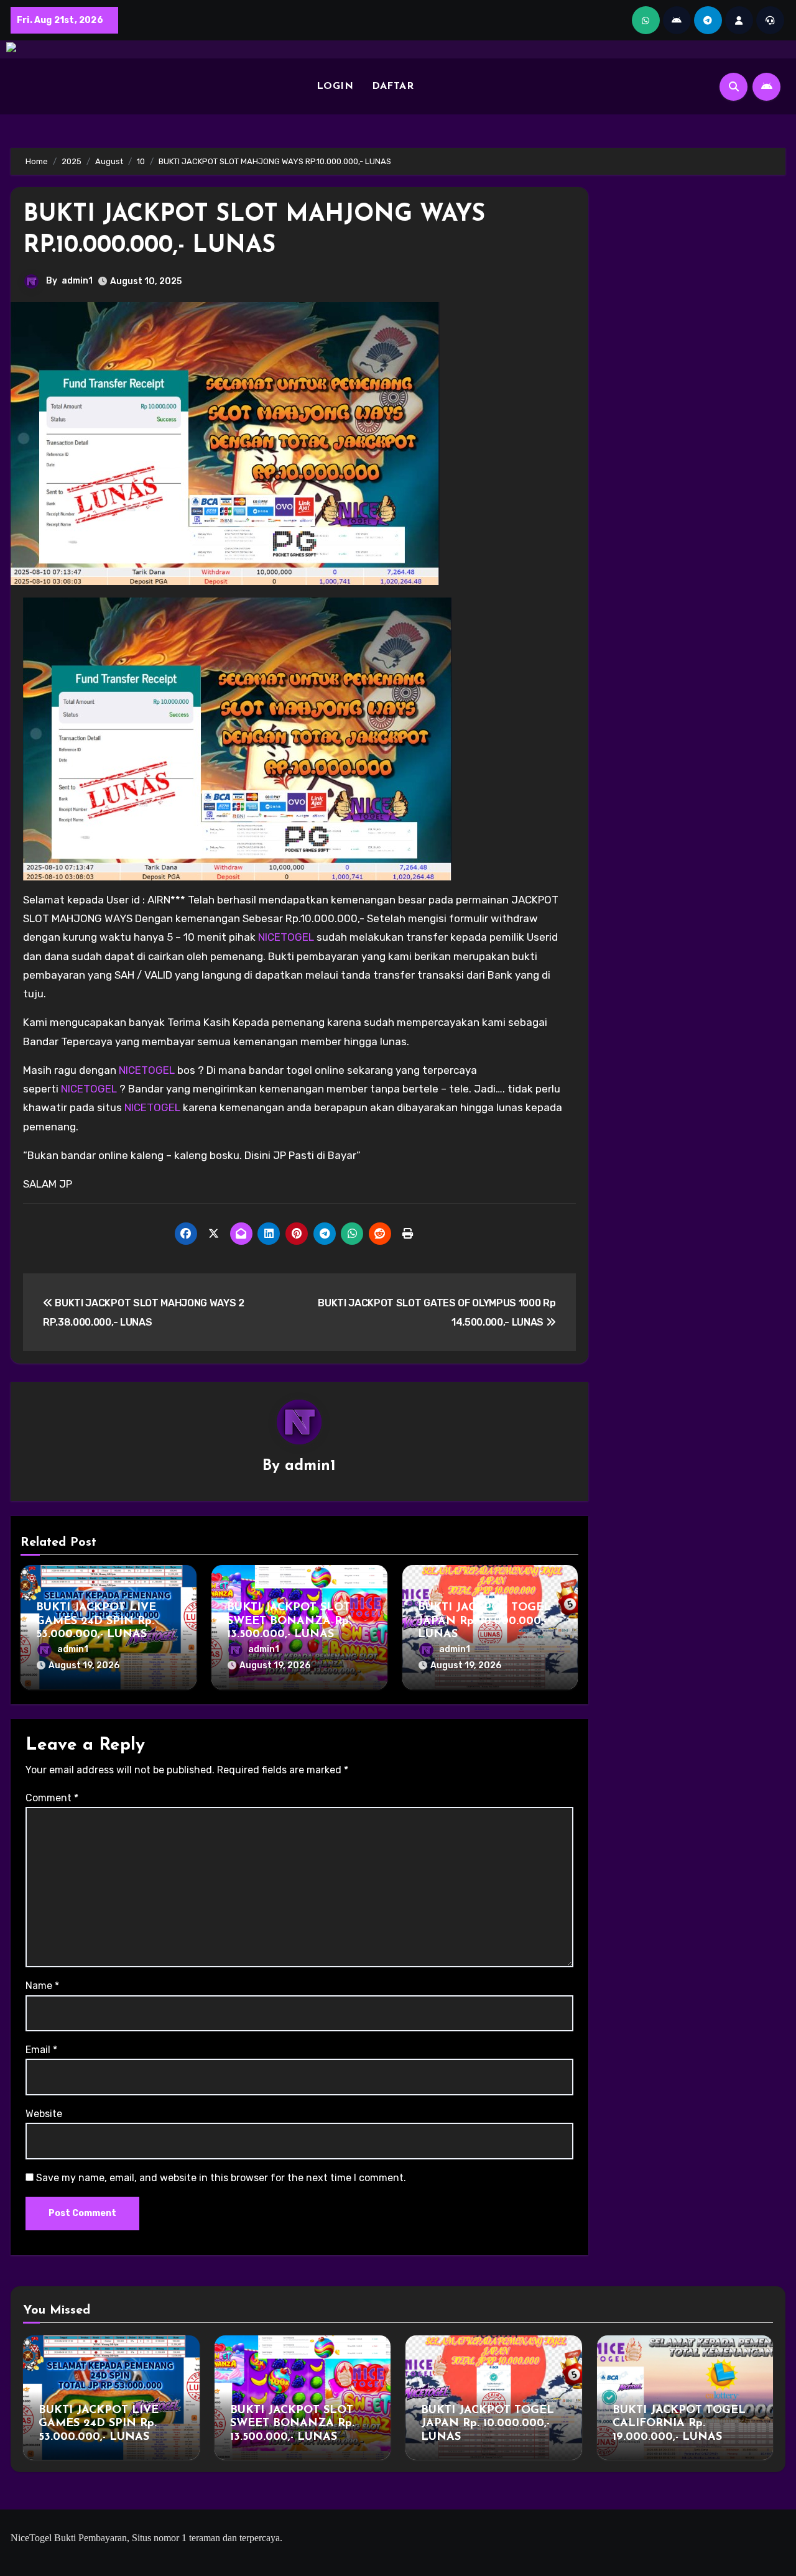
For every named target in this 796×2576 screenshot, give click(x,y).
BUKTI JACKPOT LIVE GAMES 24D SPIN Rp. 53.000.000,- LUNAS (96, 1621)
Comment (52, 1798)
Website (44, 2114)
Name (42, 1986)
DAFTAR (393, 86)
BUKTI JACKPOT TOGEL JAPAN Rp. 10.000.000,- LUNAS (484, 1621)
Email (41, 2050)
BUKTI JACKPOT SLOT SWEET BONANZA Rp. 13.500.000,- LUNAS (289, 1621)
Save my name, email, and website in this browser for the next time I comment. (221, 2178)
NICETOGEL (286, 937)
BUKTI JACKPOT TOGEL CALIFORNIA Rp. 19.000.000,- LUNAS (679, 2424)
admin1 (77, 281)
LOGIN (335, 86)
